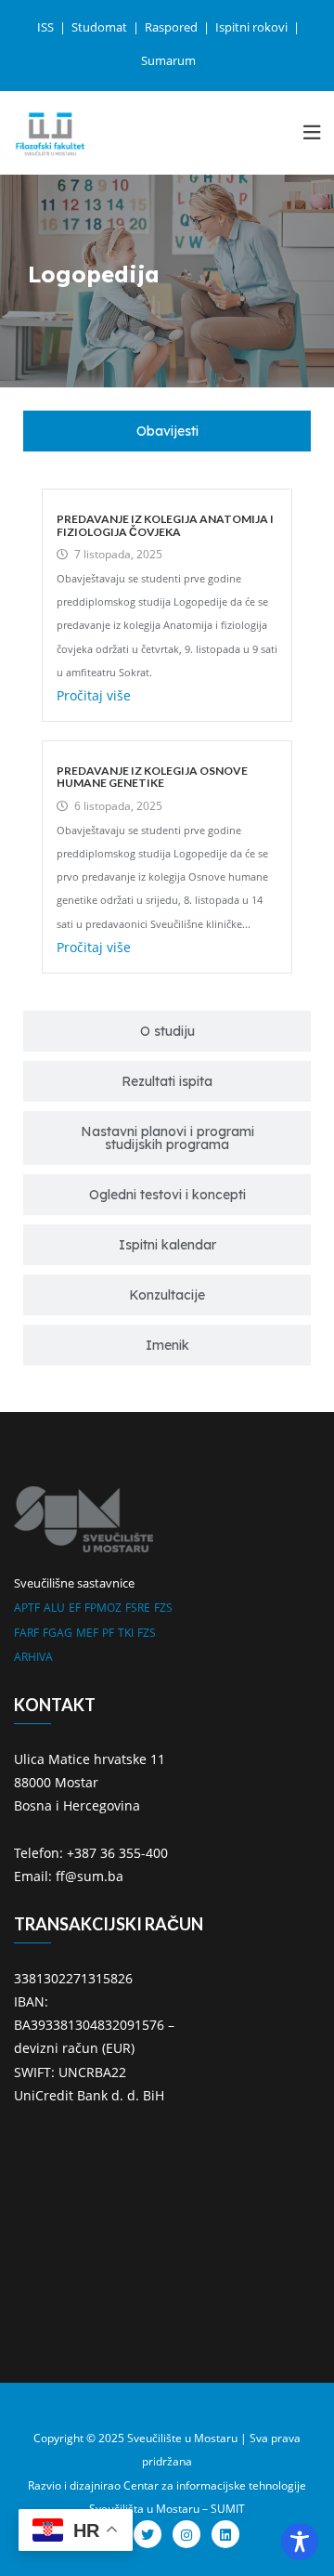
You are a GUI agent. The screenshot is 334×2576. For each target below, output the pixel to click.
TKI (126, 1633)
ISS (47, 27)
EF (75, 1608)
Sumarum (168, 60)
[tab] (167, 431)
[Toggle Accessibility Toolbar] (300, 2542)
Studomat (101, 27)
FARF (26, 1633)
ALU (54, 1608)
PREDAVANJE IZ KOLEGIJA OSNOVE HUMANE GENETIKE (152, 777)
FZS (163, 1608)
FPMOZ (103, 1608)
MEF (87, 1633)
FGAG (58, 1633)
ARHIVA (33, 1657)
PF (108, 1633)
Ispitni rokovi (253, 27)
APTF (27, 1608)
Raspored (173, 27)
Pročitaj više (94, 695)
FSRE (138, 1608)
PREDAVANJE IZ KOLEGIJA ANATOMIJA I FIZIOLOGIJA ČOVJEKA (165, 525)
